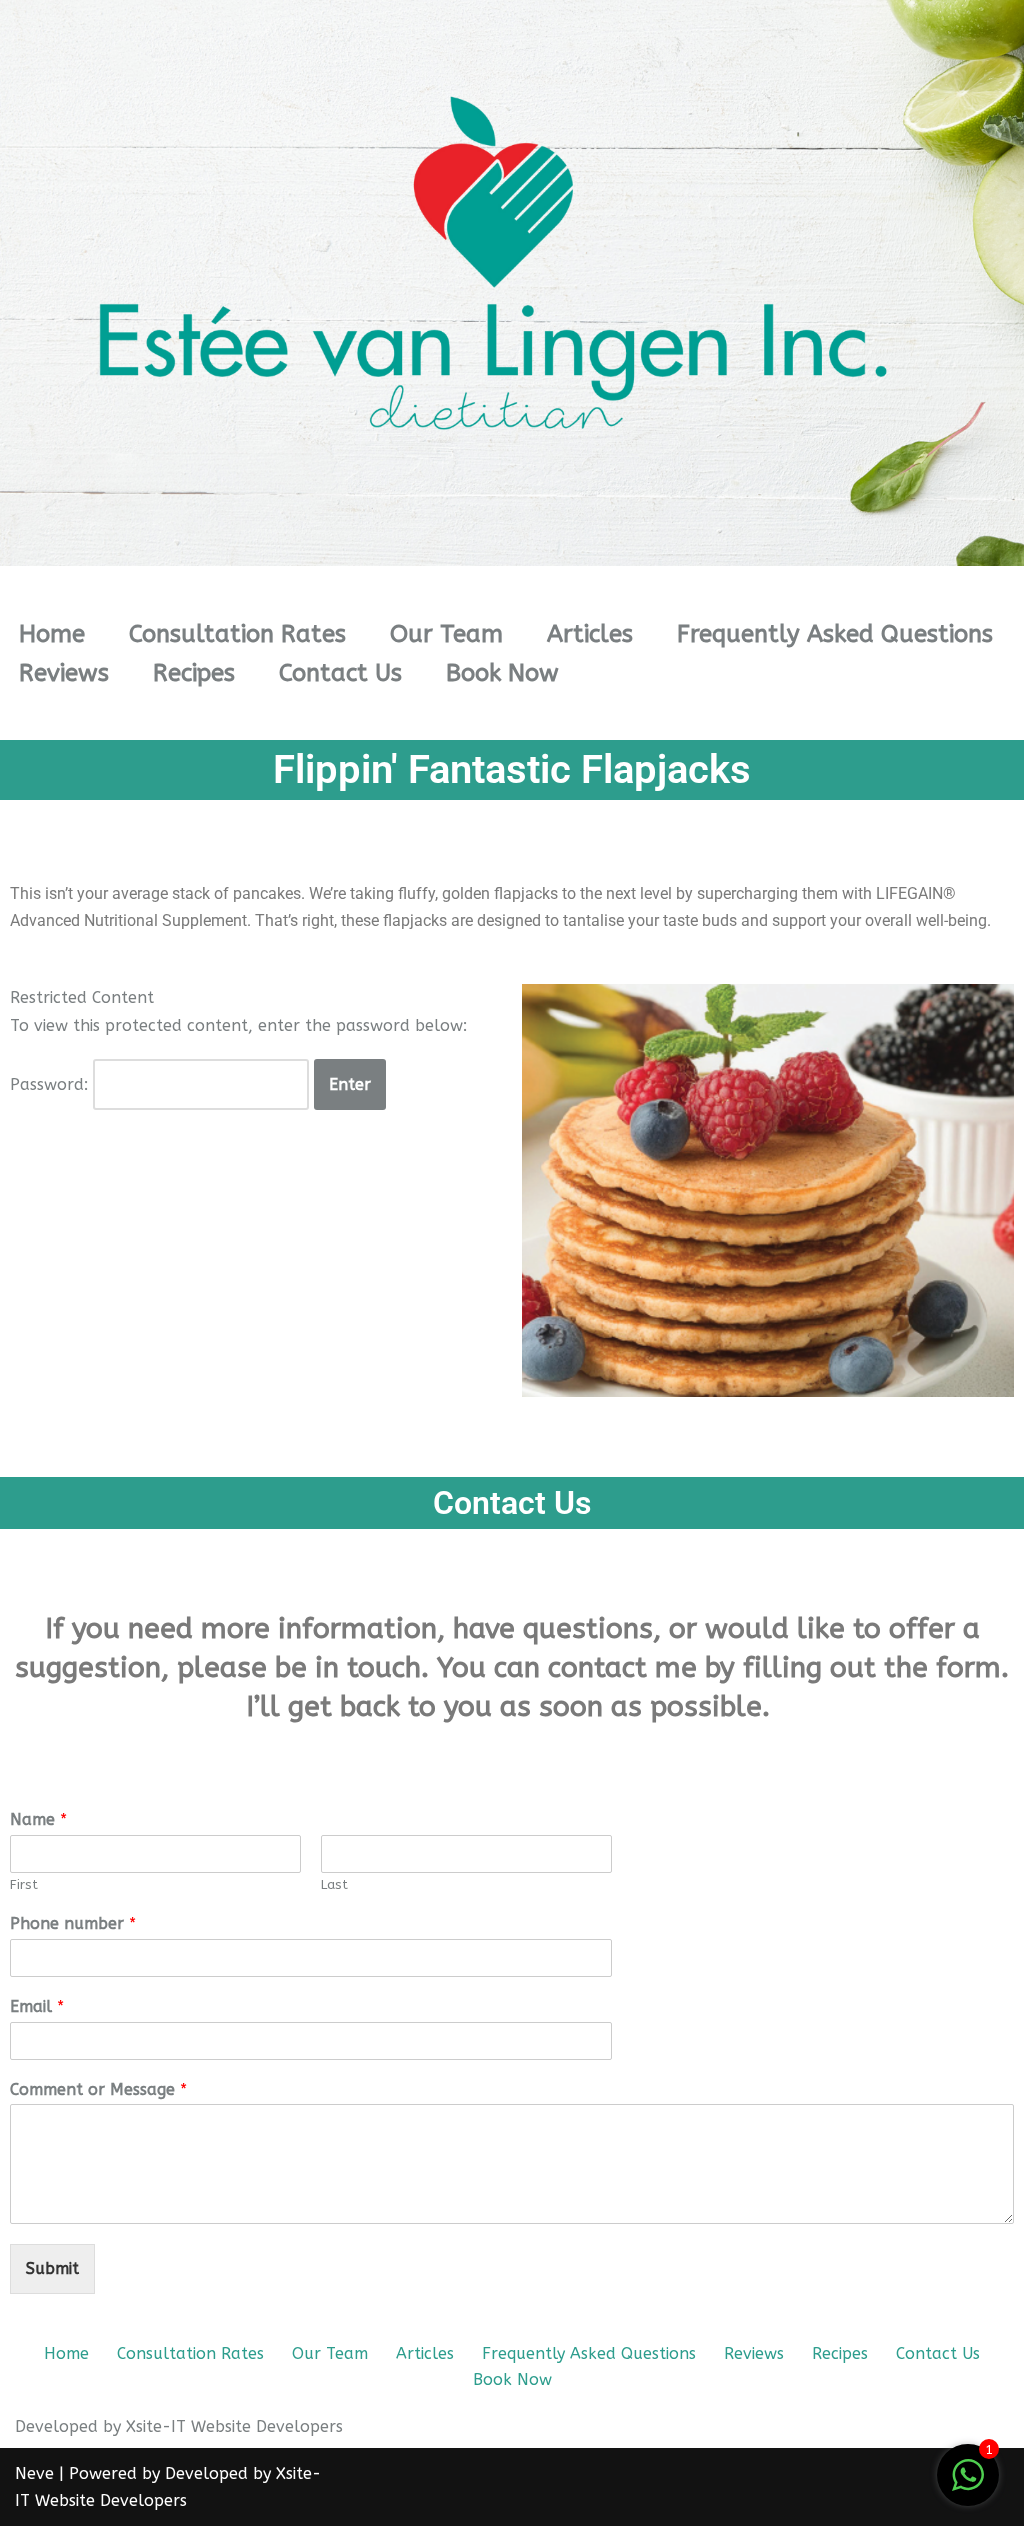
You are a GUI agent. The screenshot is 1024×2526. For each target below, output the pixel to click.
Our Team (446, 634)
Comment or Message (98, 2089)
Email (37, 2006)
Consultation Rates (237, 634)
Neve (34, 2473)
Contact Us (340, 673)
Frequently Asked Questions (835, 634)
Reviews (64, 673)
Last (334, 1884)
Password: (51, 1084)
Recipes (194, 673)
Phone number (73, 1923)
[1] (968, 2485)
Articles (590, 634)
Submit (52, 2268)
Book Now (502, 673)
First (24, 1884)
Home (52, 634)
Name (38, 1819)
